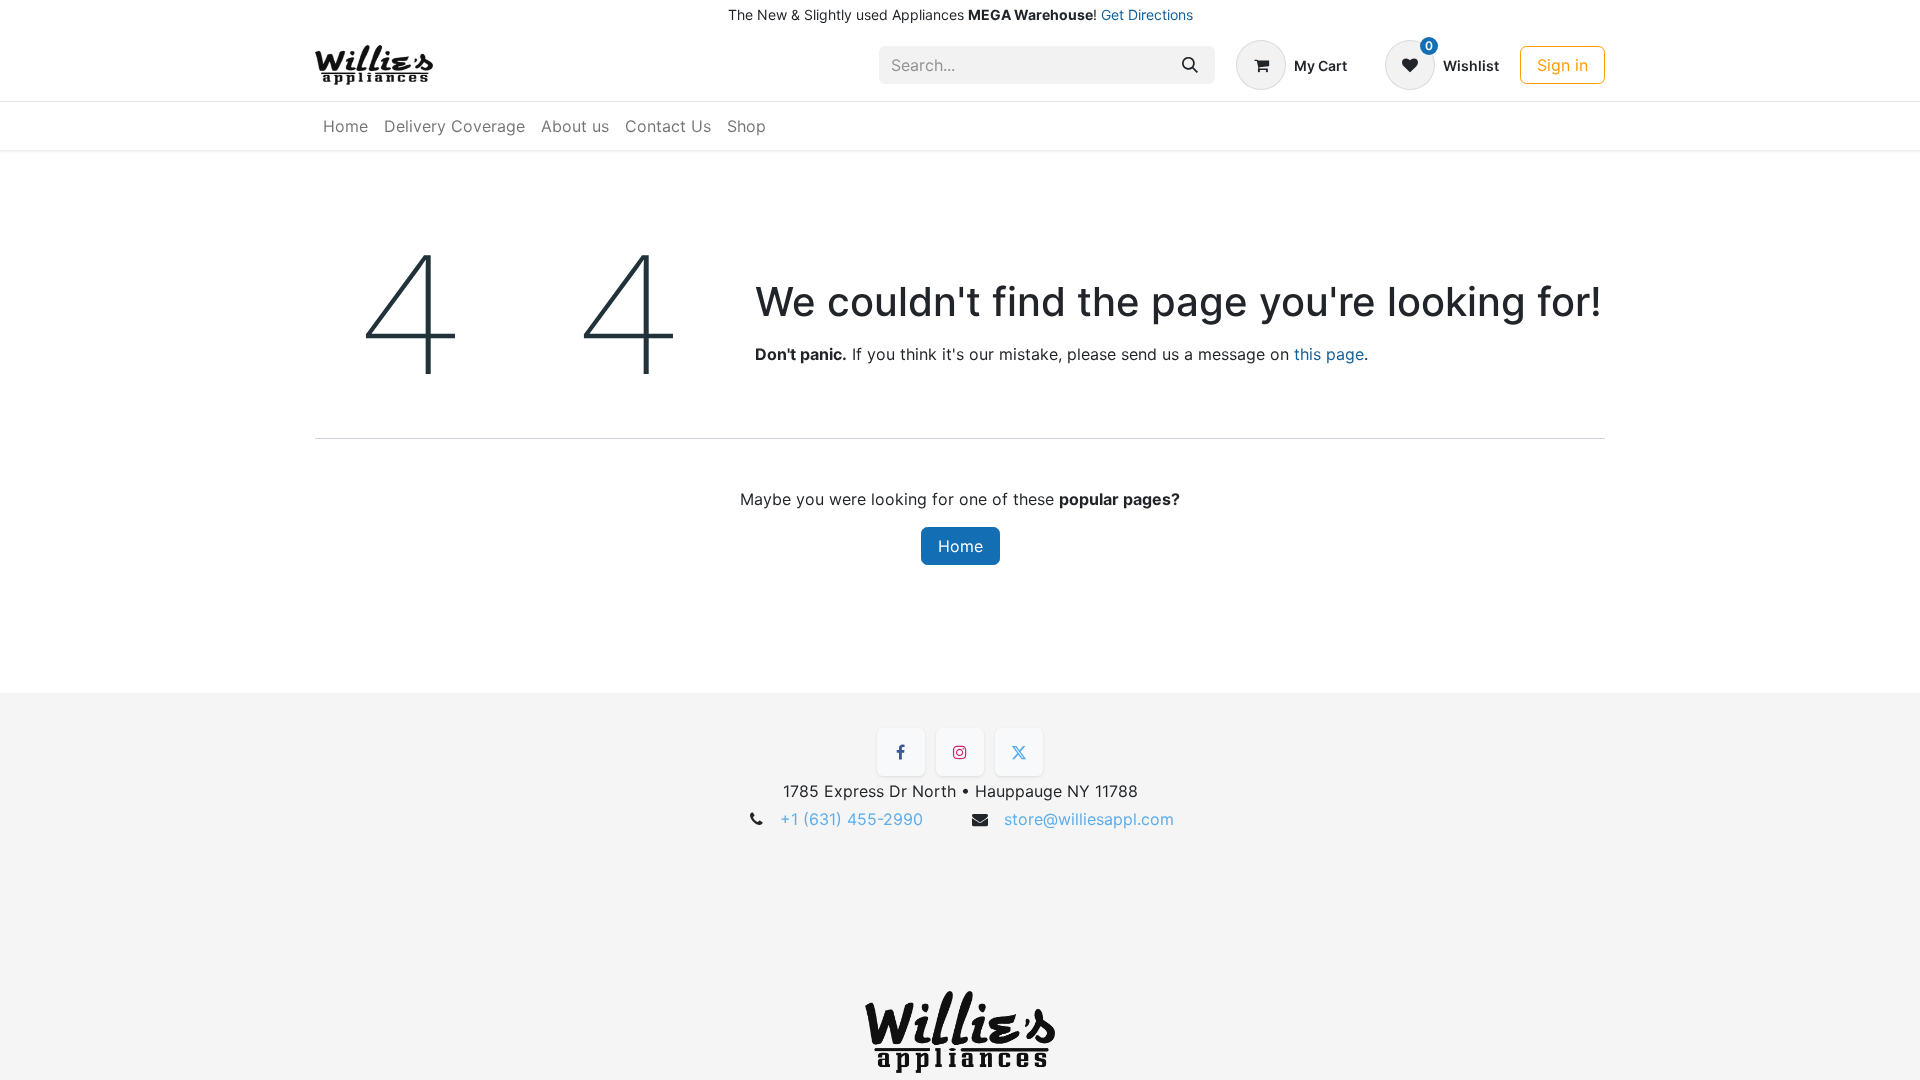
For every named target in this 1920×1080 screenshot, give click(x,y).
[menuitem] (345, 126)
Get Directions (1147, 14)
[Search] (1190, 65)
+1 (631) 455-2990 (851, 819)
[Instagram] (960, 752)
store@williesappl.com (1089, 819)
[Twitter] (1019, 752)
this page (1329, 354)
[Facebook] (901, 752)
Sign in (1562, 65)
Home (960, 546)
